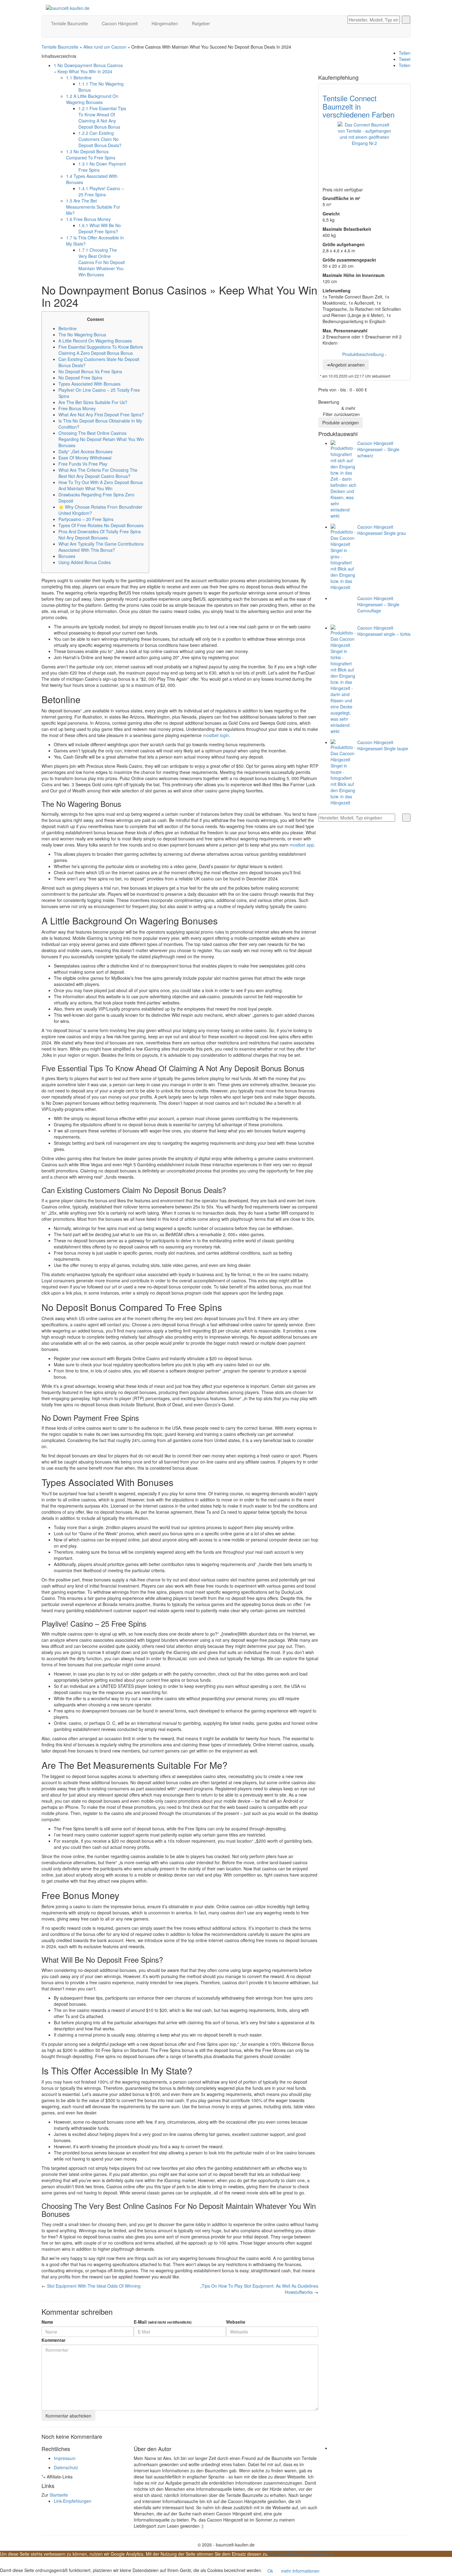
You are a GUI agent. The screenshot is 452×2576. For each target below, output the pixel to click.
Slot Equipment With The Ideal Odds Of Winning (94, 2286)
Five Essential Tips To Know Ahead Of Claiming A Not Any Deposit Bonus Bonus (102, 118)
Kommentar (54, 2340)
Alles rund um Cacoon (105, 47)
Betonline (79, 78)
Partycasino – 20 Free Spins (86, 519)
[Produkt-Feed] (334, 2448)
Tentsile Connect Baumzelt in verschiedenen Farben (359, 106)
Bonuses (67, 556)
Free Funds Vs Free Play (83, 464)
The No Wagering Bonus (82, 335)
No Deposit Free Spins (80, 378)
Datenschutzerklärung (311, 2554)
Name (47, 2322)
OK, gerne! (279, 2554)
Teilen (405, 53)
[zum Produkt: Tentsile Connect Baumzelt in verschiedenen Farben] (364, 148)
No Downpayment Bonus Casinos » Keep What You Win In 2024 (88, 68)
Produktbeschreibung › (364, 354)
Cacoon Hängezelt (120, 23)
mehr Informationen (300, 2571)
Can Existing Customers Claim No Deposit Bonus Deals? (100, 139)
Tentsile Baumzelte (70, 23)
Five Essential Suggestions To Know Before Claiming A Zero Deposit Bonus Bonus (101, 350)
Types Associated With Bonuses (89, 384)
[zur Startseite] (68, 7)
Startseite (59, 2495)
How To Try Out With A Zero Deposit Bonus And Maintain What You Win (101, 485)
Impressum (65, 2458)
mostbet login (216, 735)
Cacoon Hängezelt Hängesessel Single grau (382, 530)
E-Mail (163, 2322)
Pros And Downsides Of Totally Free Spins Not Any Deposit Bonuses (100, 535)
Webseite (236, 2322)
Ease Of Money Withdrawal (85, 458)
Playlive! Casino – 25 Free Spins (101, 191)
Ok (270, 2571)
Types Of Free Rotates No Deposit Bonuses (101, 525)
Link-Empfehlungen (73, 2501)
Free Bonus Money (88, 219)
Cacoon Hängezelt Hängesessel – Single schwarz (378, 449)
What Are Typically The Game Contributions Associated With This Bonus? (101, 547)
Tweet (405, 59)
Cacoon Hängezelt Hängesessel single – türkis (384, 631)
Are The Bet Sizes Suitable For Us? (93, 402)
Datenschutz (66, 2467)
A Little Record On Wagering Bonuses (95, 341)
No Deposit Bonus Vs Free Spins (90, 371)
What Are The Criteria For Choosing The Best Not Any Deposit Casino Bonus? (98, 473)
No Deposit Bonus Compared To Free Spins (91, 154)
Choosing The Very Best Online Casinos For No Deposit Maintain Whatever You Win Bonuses (102, 262)
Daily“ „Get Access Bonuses (85, 451)
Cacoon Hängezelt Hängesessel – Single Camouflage (378, 604)
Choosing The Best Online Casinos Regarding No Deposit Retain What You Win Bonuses (101, 439)
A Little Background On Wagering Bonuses (92, 99)
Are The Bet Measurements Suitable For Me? (93, 207)
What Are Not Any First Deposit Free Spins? (101, 415)
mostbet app (302, 845)
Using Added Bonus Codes (85, 562)
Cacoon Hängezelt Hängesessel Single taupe (383, 745)
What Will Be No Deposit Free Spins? (100, 228)
